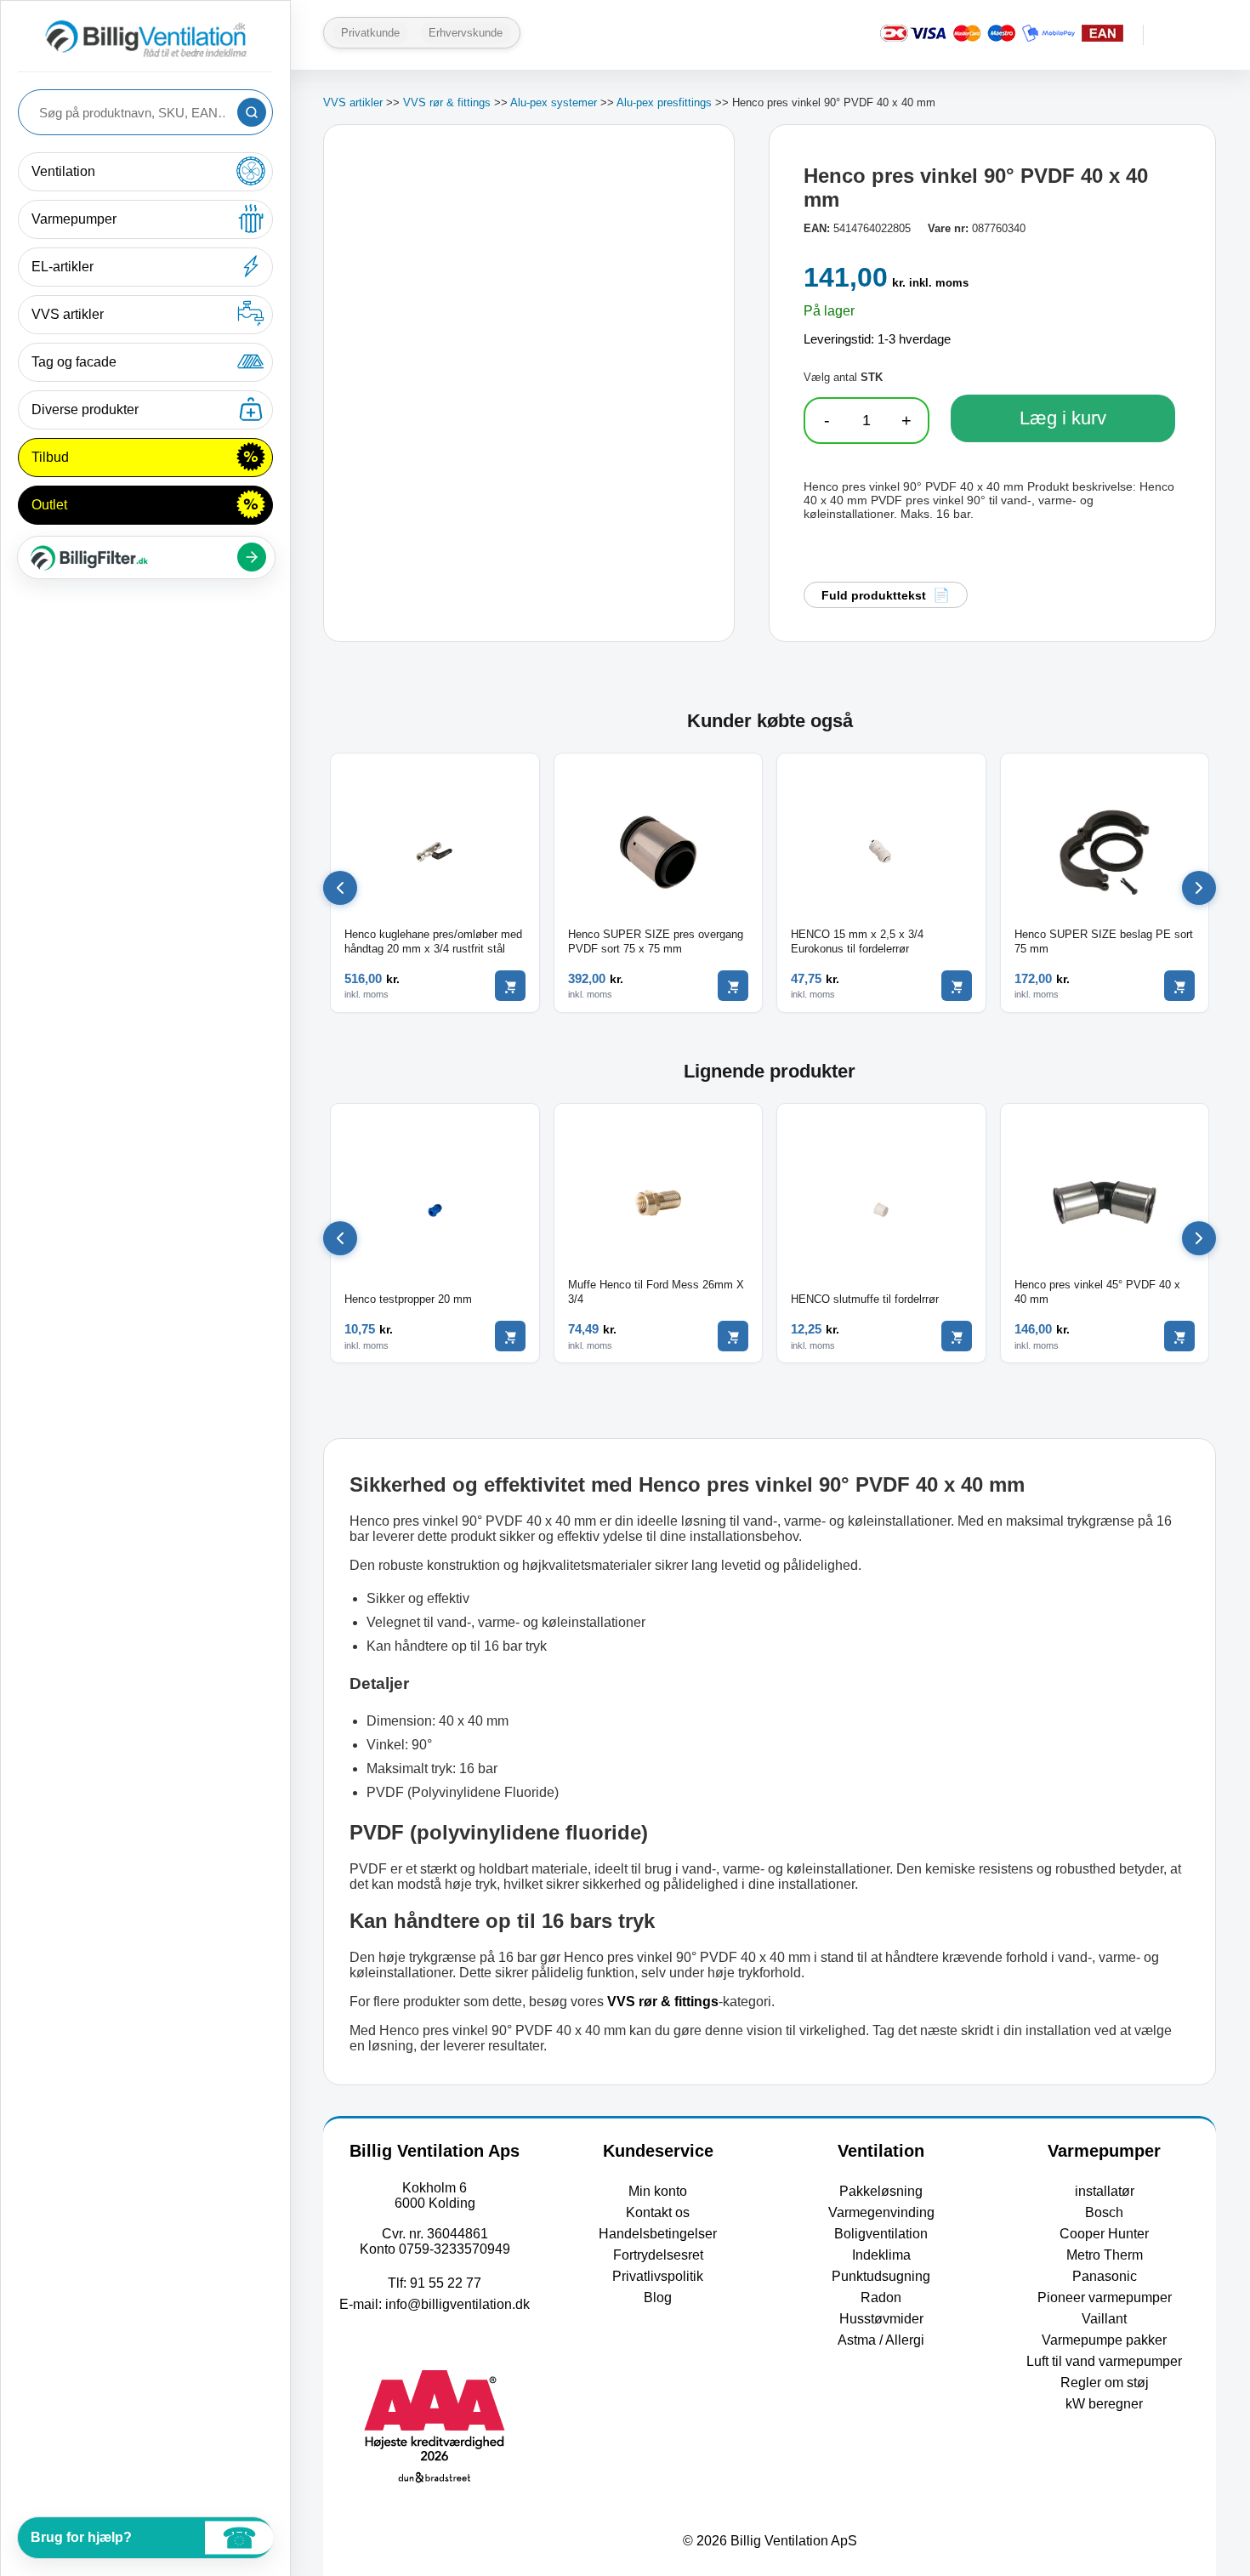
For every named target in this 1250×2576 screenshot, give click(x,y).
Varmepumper (74, 219)
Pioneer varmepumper (1105, 2297)
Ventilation (63, 171)
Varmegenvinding (881, 2212)
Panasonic (1105, 2276)
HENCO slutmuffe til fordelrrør (865, 1299)
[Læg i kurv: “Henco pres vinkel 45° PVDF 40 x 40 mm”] (1179, 1336)
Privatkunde (370, 33)
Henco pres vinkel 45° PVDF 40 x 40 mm (1097, 1292)
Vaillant (1104, 2319)
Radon (881, 2297)
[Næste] (1199, 888)
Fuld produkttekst (874, 595)
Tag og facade (74, 362)
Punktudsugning (881, 2276)
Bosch (1104, 2212)
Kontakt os (658, 2212)
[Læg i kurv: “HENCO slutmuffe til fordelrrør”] (957, 1336)
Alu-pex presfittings (664, 102)
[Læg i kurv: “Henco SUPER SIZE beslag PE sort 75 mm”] (1179, 986)
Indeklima (881, 2255)
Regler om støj (1105, 2383)
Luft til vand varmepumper (1104, 2361)
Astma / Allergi (881, 2340)
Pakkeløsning (881, 2191)
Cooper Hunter (1104, 2234)
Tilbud (50, 457)
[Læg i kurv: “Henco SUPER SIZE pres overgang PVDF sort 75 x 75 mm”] (733, 986)
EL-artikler (62, 267)
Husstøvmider (881, 2319)
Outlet (49, 505)
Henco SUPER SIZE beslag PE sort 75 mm (1104, 941)
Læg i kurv (1063, 418)
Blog (658, 2297)
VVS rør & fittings (447, 102)
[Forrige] (340, 888)
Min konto (658, 2191)
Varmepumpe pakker (1104, 2340)
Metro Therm (1105, 2255)
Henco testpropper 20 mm (408, 1299)
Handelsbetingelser (658, 2234)
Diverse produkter (85, 409)
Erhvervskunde (466, 33)
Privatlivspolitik (658, 2276)
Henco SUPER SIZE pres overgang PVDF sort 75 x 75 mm (656, 941)
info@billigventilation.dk (457, 2304)
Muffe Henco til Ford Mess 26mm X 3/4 (656, 1292)
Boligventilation (881, 2234)
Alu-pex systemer (554, 102)
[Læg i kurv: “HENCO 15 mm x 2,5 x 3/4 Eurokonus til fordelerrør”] (957, 986)
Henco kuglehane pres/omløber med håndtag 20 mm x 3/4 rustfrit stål (433, 941)
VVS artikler (68, 314)
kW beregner (1104, 2404)
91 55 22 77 (446, 2283)
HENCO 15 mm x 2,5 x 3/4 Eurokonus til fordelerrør (857, 941)
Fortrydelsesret (658, 2255)
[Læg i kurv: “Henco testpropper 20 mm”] (510, 1336)
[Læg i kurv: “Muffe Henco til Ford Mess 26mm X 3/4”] (733, 1336)
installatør (1105, 2191)
